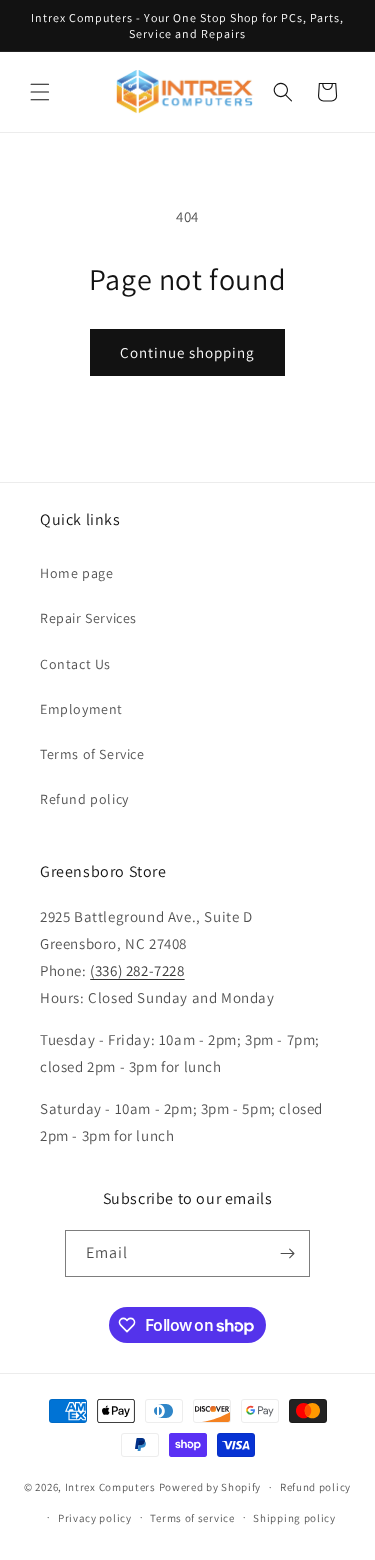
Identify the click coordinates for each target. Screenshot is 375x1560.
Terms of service (192, 1518)
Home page (76, 573)
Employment (81, 709)
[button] (40, 92)
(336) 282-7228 (137, 970)
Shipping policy (294, 1518)
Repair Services (88, 618)
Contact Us (75, 664)
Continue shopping (187, 352)
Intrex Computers (110, 1487)
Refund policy (84, 799)
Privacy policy (95, 1518)
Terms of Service (92, 754)
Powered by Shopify (210, 1487)
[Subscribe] (287, 1253)
